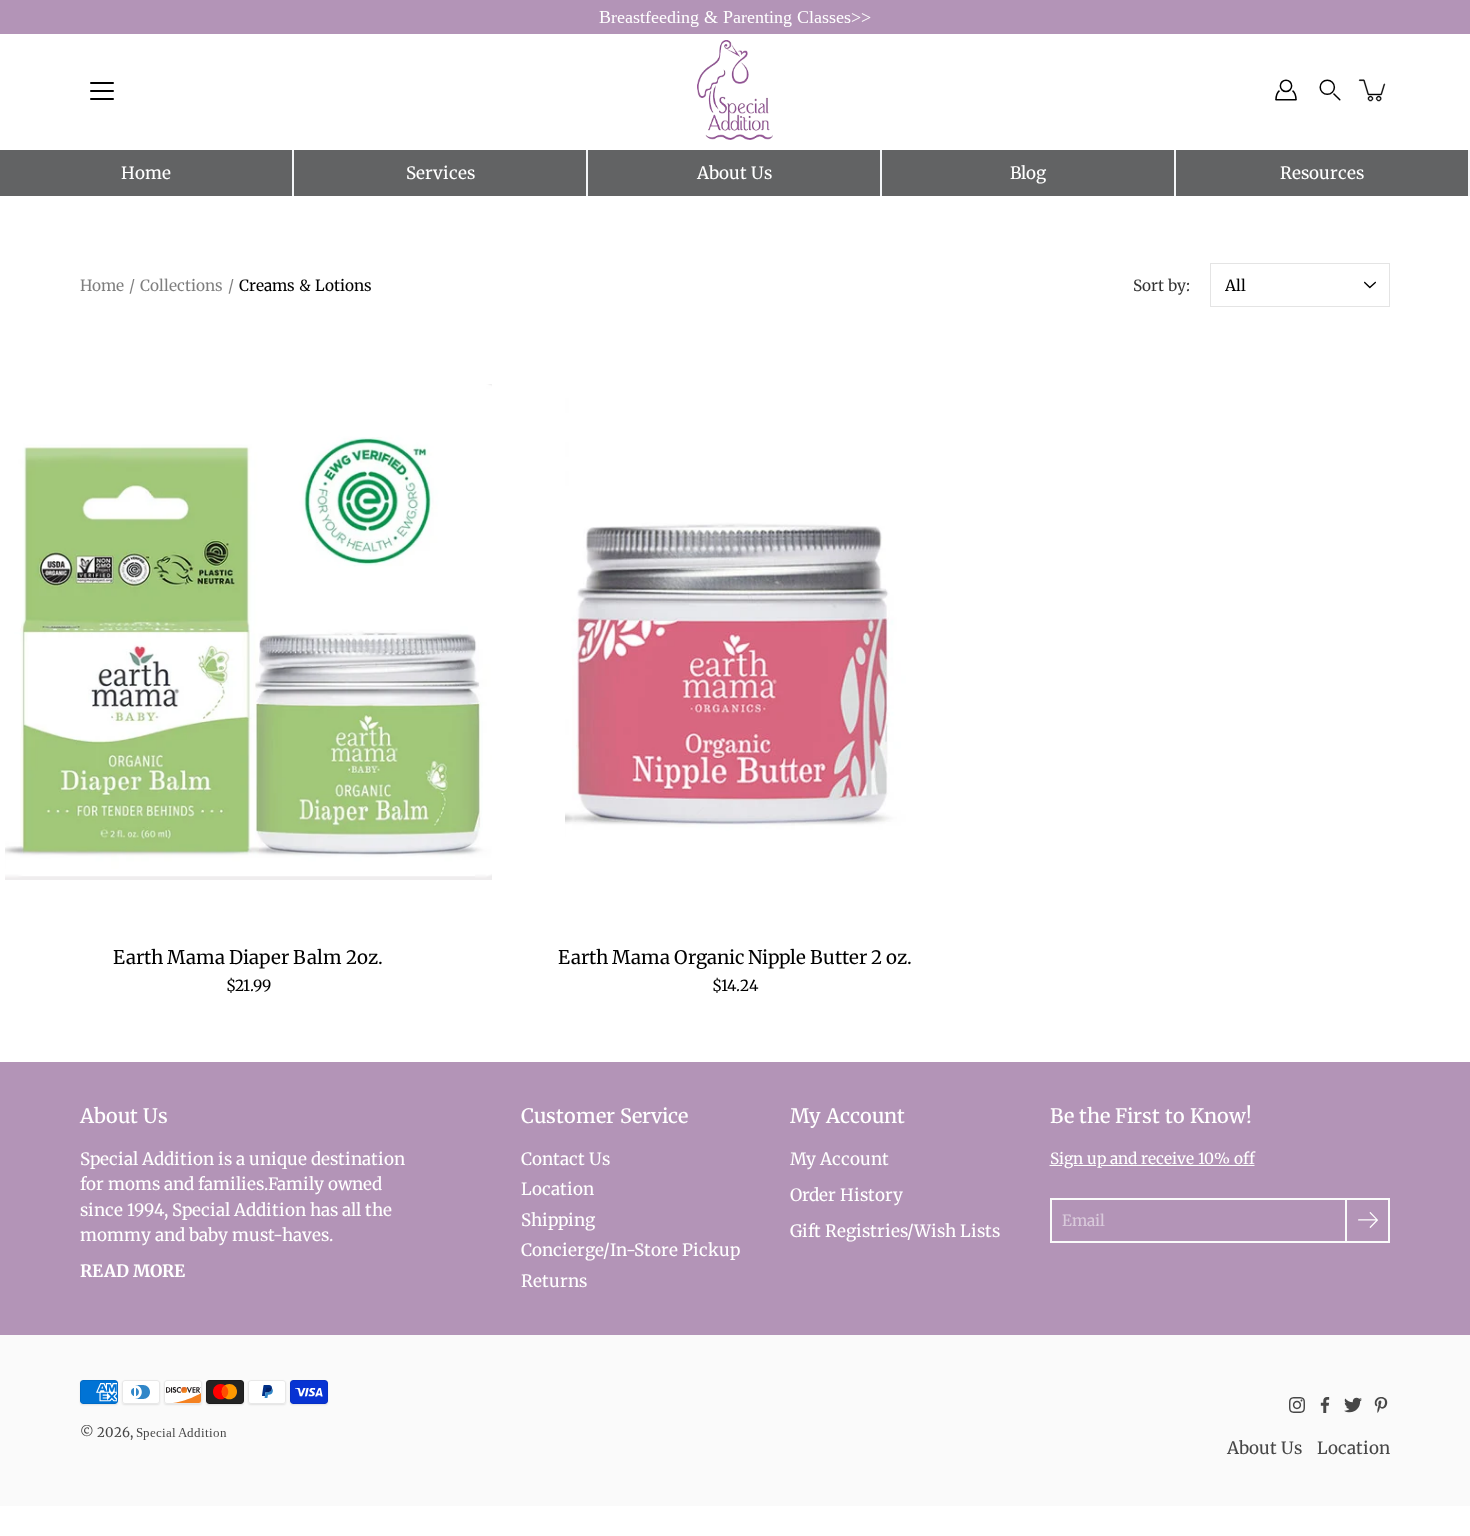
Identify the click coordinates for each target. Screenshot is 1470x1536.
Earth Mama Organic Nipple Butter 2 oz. (735, 957)
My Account (839, 1159)
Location (557, 1189)
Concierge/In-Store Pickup (630, 1250)
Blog (1028, 173)
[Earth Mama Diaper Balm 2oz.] (248, 632)
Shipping (558, 1220)
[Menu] (102, 91)
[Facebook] (1325, 1405)
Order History (846, 1195)
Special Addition (181, 1432)
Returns (554, 1281)
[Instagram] (1297, 1405)
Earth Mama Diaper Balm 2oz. (248, 957)
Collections (181, 285)
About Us (734, 173)
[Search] (1330, 90)
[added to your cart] (1374, 90)
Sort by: (1161, 285)
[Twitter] (1353, 1405)
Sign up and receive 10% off (1152, 1158)
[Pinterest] (1381, 1405)
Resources (1322, 173)
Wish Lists (957, 1231)
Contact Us (565, 1159)
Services (440, 173)
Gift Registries (848, 1231)
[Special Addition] (735, 90)
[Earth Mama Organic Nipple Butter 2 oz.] (735, 632)
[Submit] (1367, 1220)
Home (146, 173)
